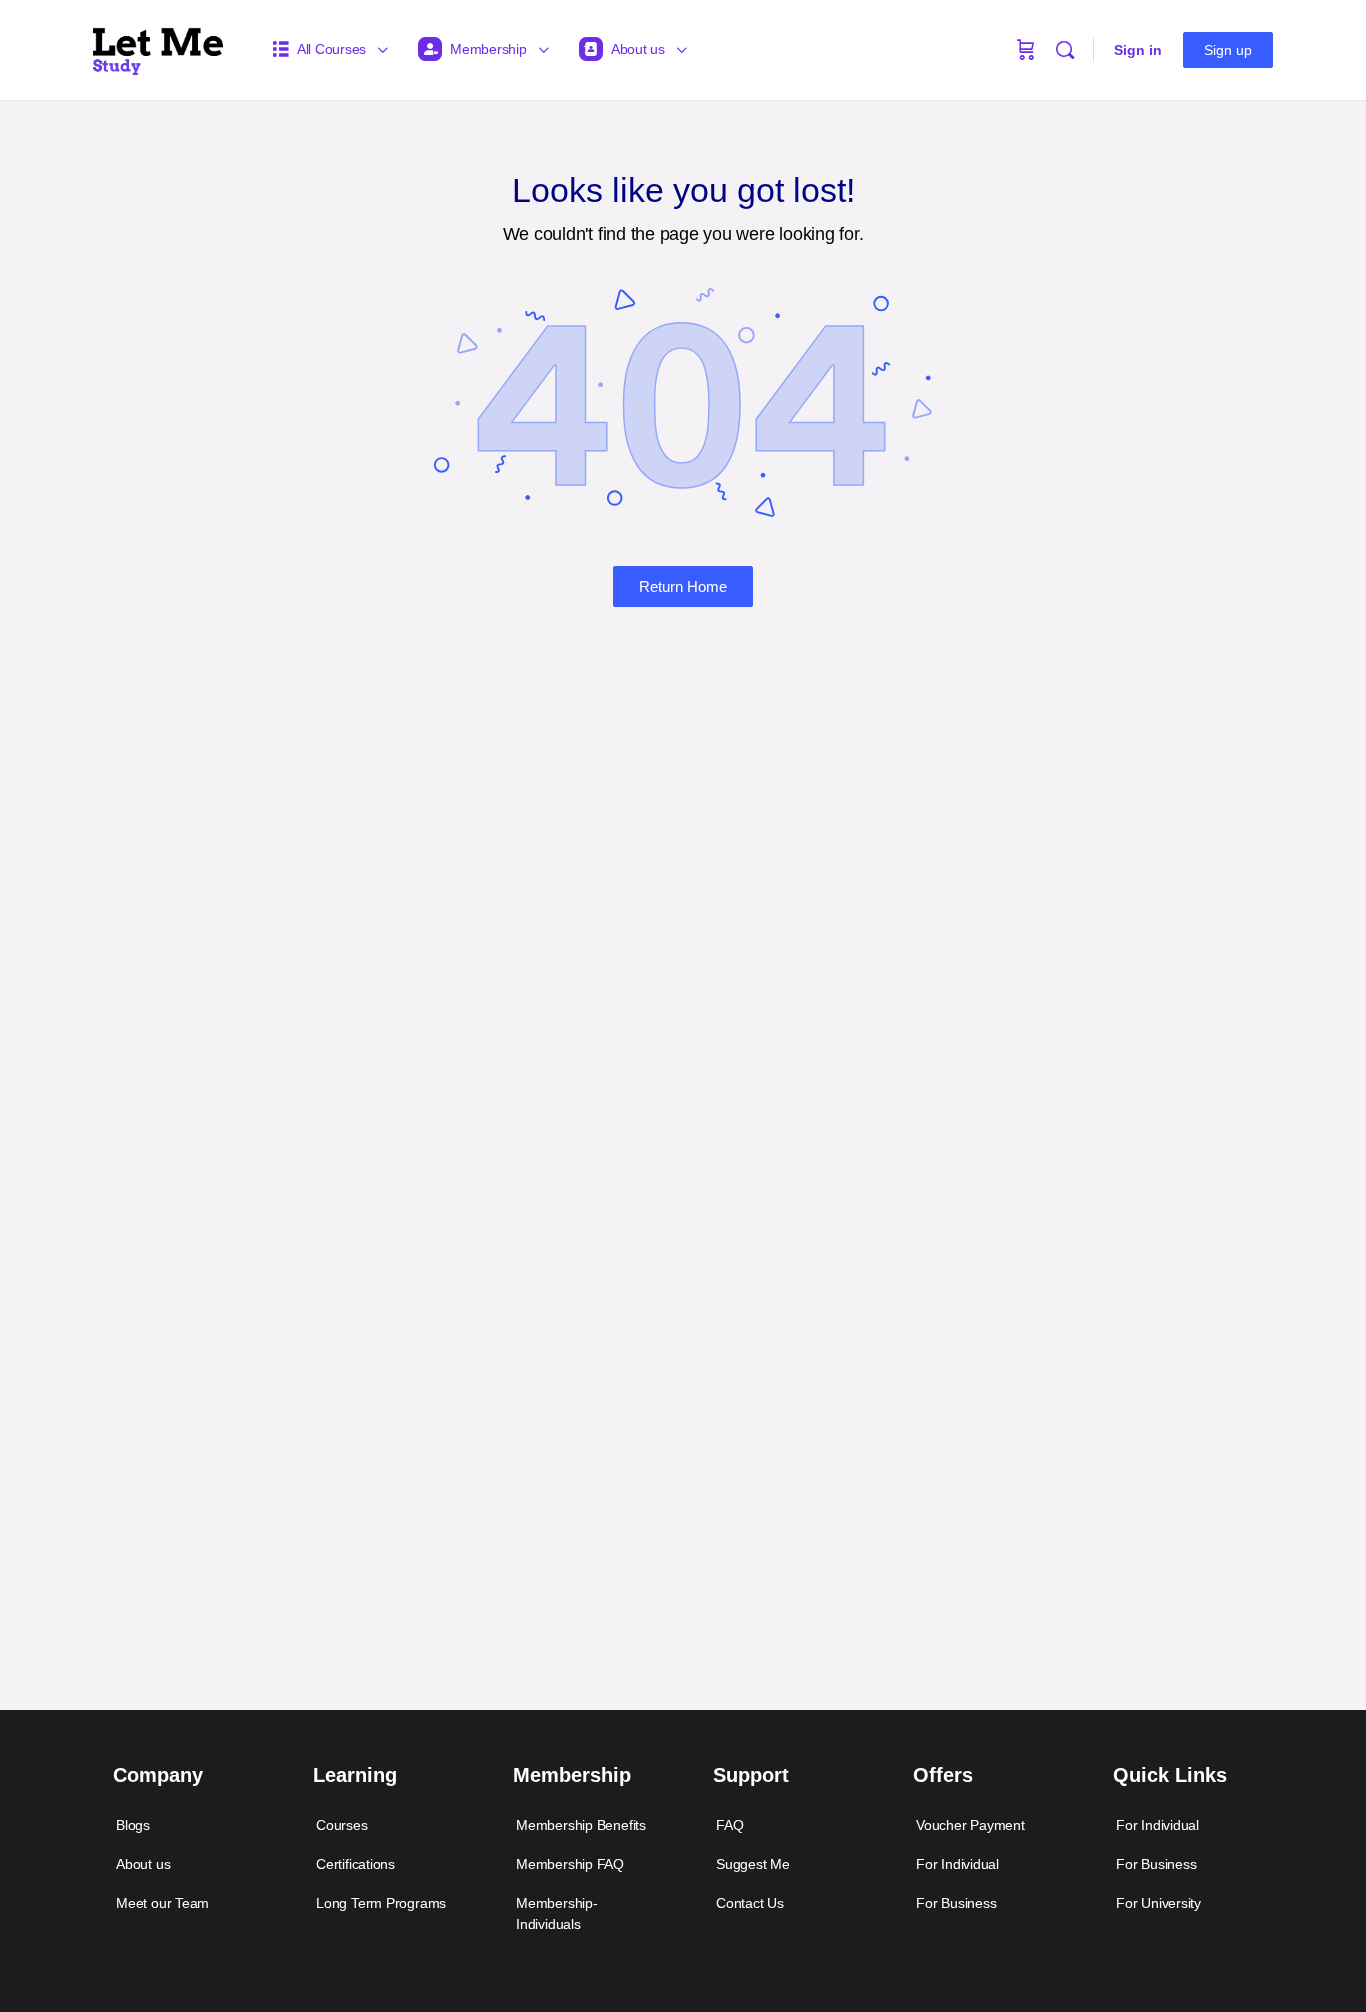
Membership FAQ (570, 1864)
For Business (956, 1903)
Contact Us (750, 1903)
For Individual (957, 1864)
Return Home (683, 586)
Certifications (355, 1864)
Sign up (1228, 50)
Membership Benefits (581, 1825)
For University (1158, 1903)
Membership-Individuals (557, 1913)
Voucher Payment (970, 1825)
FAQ (729, 1825)
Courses (342, 1825)
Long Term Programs (381, 1903)
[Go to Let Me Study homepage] (158, 47)
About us (143, 1864)
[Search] (1065, 50)
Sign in (1138, 50)
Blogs (133, 1825)
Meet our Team (162, 1903)
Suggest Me (753, 1864)
